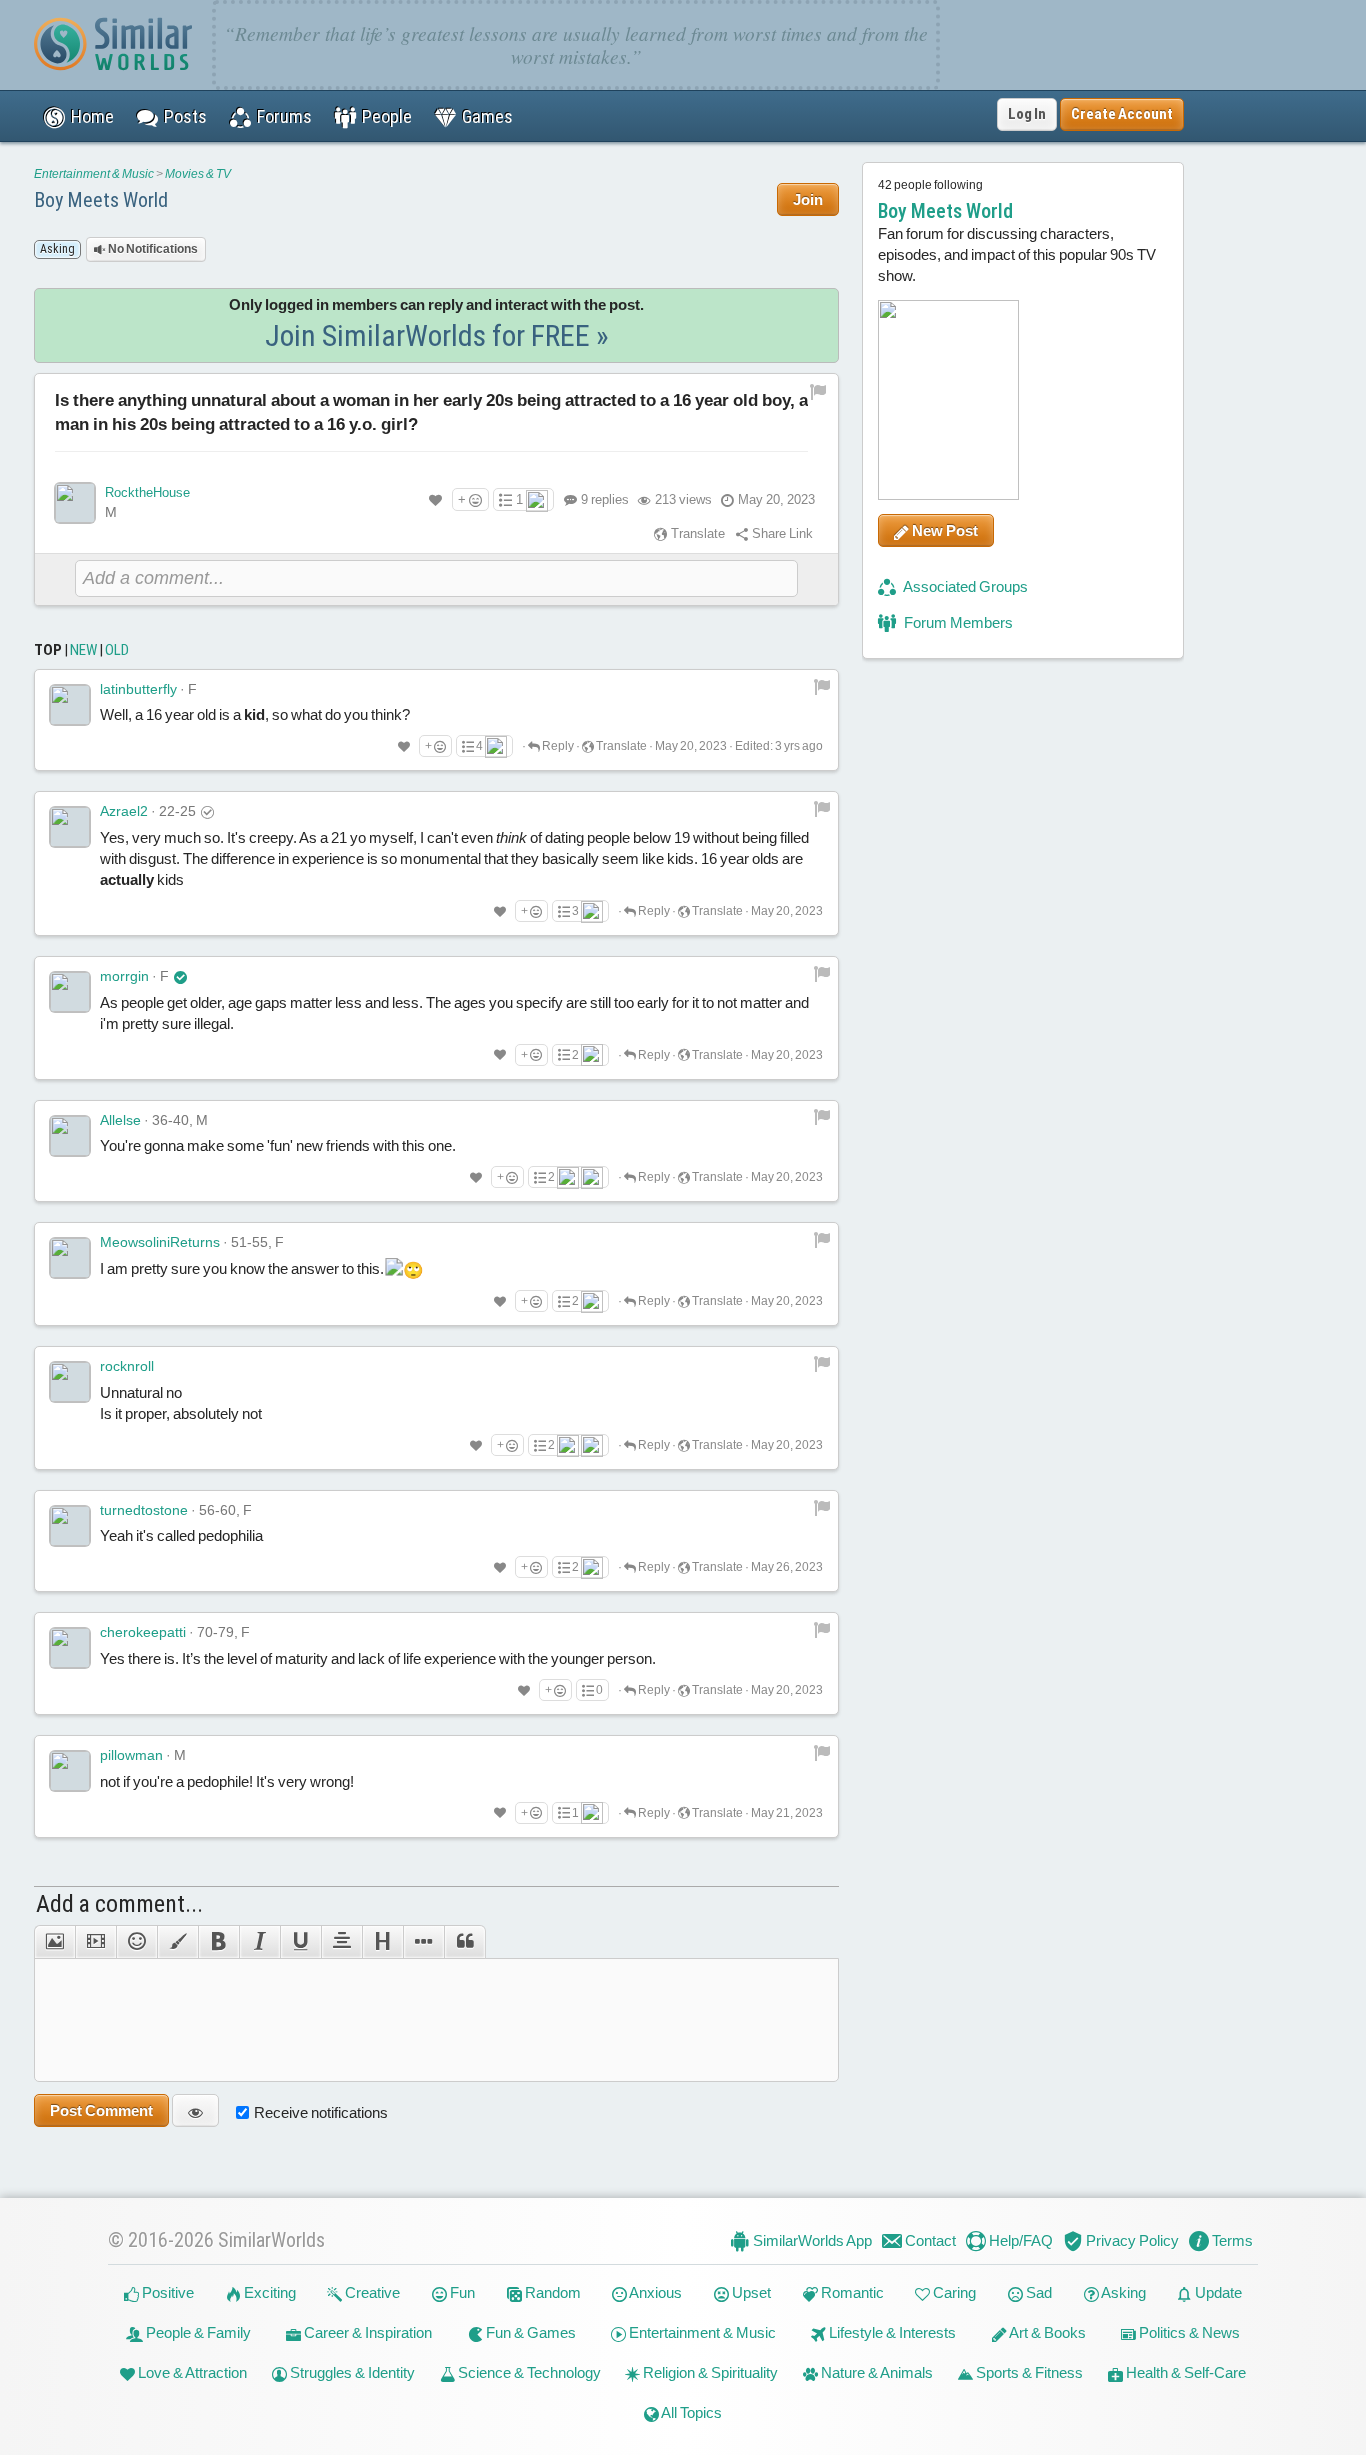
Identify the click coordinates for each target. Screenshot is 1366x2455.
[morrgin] (70, 992)
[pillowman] (70, 1771)
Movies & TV (198, 174)
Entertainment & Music (94, 174)
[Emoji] (136, 1942)
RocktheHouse (147, 492)
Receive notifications (321, 2112)
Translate (696, 533)
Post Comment (101, 2110)
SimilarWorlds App (811, 2240)
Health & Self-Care (1184, 2372)
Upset (750, 2292)
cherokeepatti (143, 1632)
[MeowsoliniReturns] (70, 1258)
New (83, 650)
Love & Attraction (191, 2372)
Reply (557, 746)
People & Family (197, 2332)
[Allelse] (70, 1136)
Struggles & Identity (351, 2372)
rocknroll (127, 1366)
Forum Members (957, 622)
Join (808, 199)
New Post (943, 530)
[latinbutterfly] (70, 705)
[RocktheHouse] (75, 503)
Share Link (781, 533)
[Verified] (180, 976)
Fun (461, 2292)
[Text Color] (177, 1942)
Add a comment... (119, 1904)
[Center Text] (341, 1942)
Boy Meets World (101, 200)
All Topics (690, 2412)
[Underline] (300, 1942)
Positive (166, 2292)
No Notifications (152, 249)
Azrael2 (124, 811)
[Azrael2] (70, 827)
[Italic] (259, 1942)
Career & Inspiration (366, 2332)
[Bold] (218, 1942)
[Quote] (465, 1942)
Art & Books (1046, 2332)
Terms (1231, 2240)
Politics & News (1188, 2332)
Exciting (268, 2292)
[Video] (95, 1942)
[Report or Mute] (818, 391)
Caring (953, 2292)
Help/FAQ (1019, 2240)
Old (117, 650)
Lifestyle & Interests (891, 2332)
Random (551, 2292)
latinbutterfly (138, 689)
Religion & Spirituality (709, 2372)
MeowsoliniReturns (160, 1242)
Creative (371, 2292)
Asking (1122, 2292)
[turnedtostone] (70, 1526)
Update (1217, 2292)
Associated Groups (964, 586)
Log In (1027, 114)
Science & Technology (528, 2372)
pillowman (131, 1755)
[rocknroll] (70, 1382)
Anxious (654, 2292)
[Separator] (423, 1942)
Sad (1037, 2292)
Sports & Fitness (1028, 2372)
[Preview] (195, 2110)
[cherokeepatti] (70, 1648)
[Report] (822, 686)
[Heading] (382, 1942)
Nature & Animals (875, 2372)
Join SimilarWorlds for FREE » (437, 335)
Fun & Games (529, 2332)
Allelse (120, 1120)
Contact (929, 2240)
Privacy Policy (1131, 2240)
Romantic (851, 2292)
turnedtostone (144, 1510)
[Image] (54, 1942)
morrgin (124, 976)
